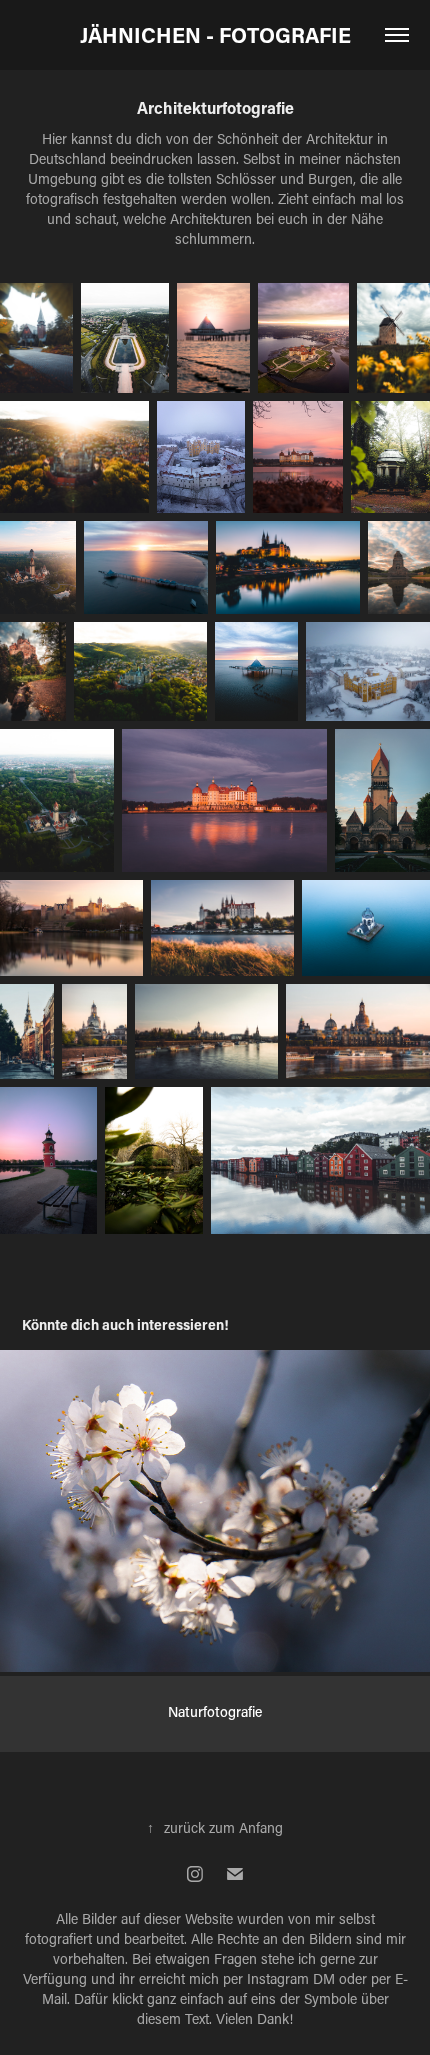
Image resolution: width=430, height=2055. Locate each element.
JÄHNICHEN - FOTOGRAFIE (215, 35)
